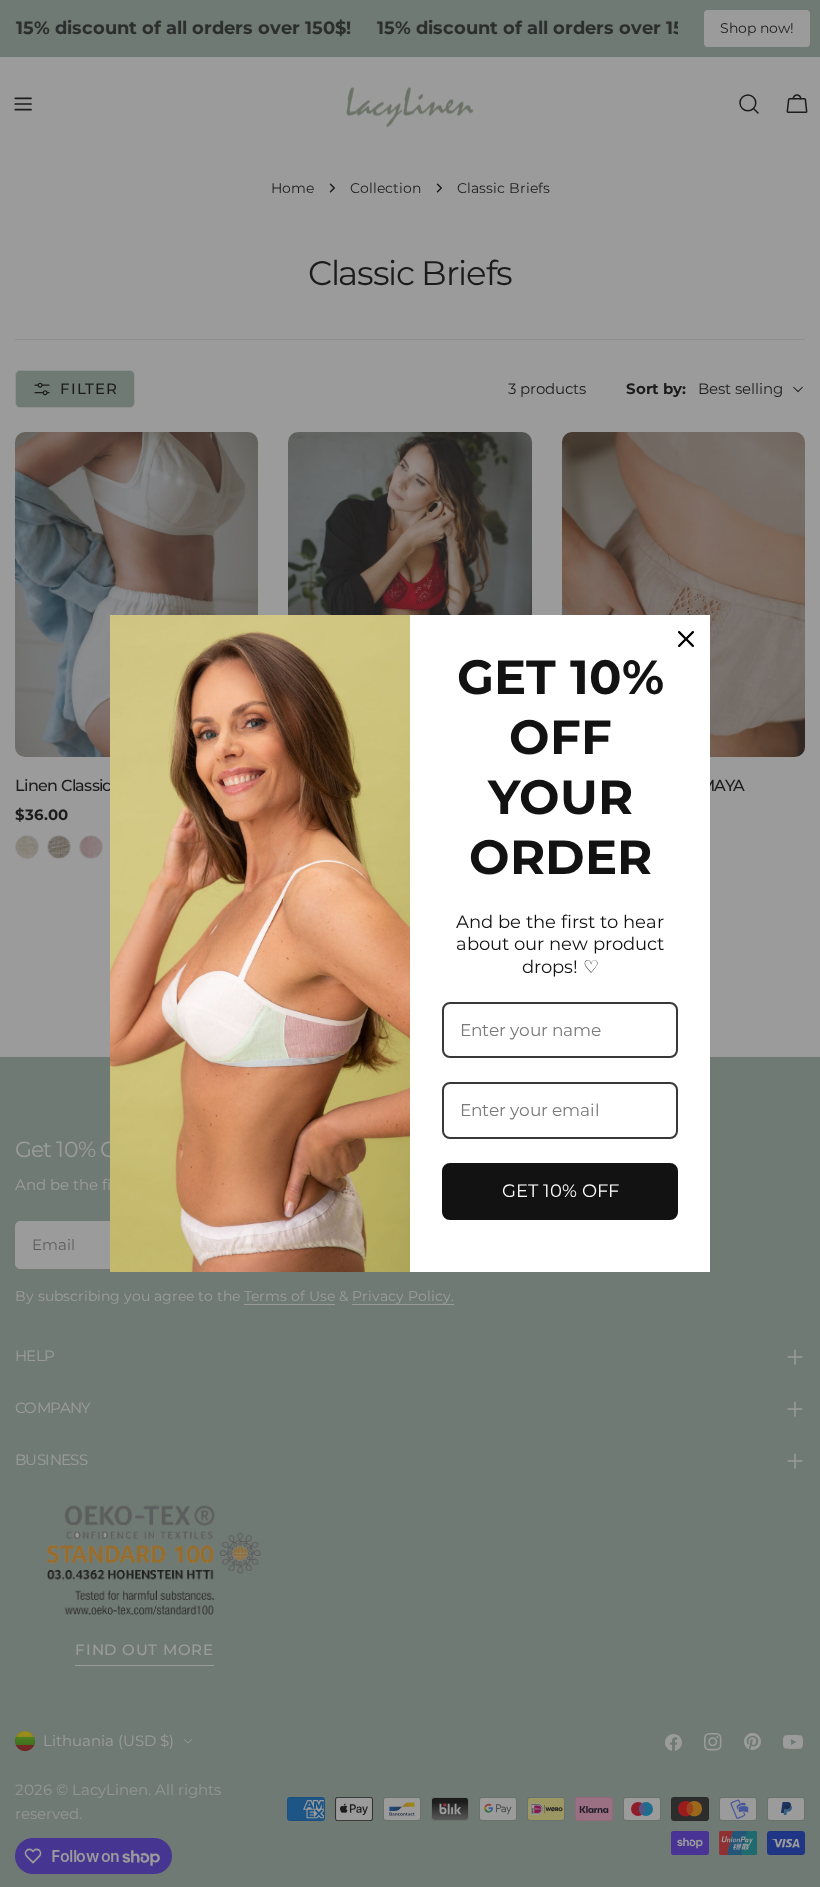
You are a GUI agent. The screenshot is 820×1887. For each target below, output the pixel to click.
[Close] (686, 639)
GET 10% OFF (560, 1191)
